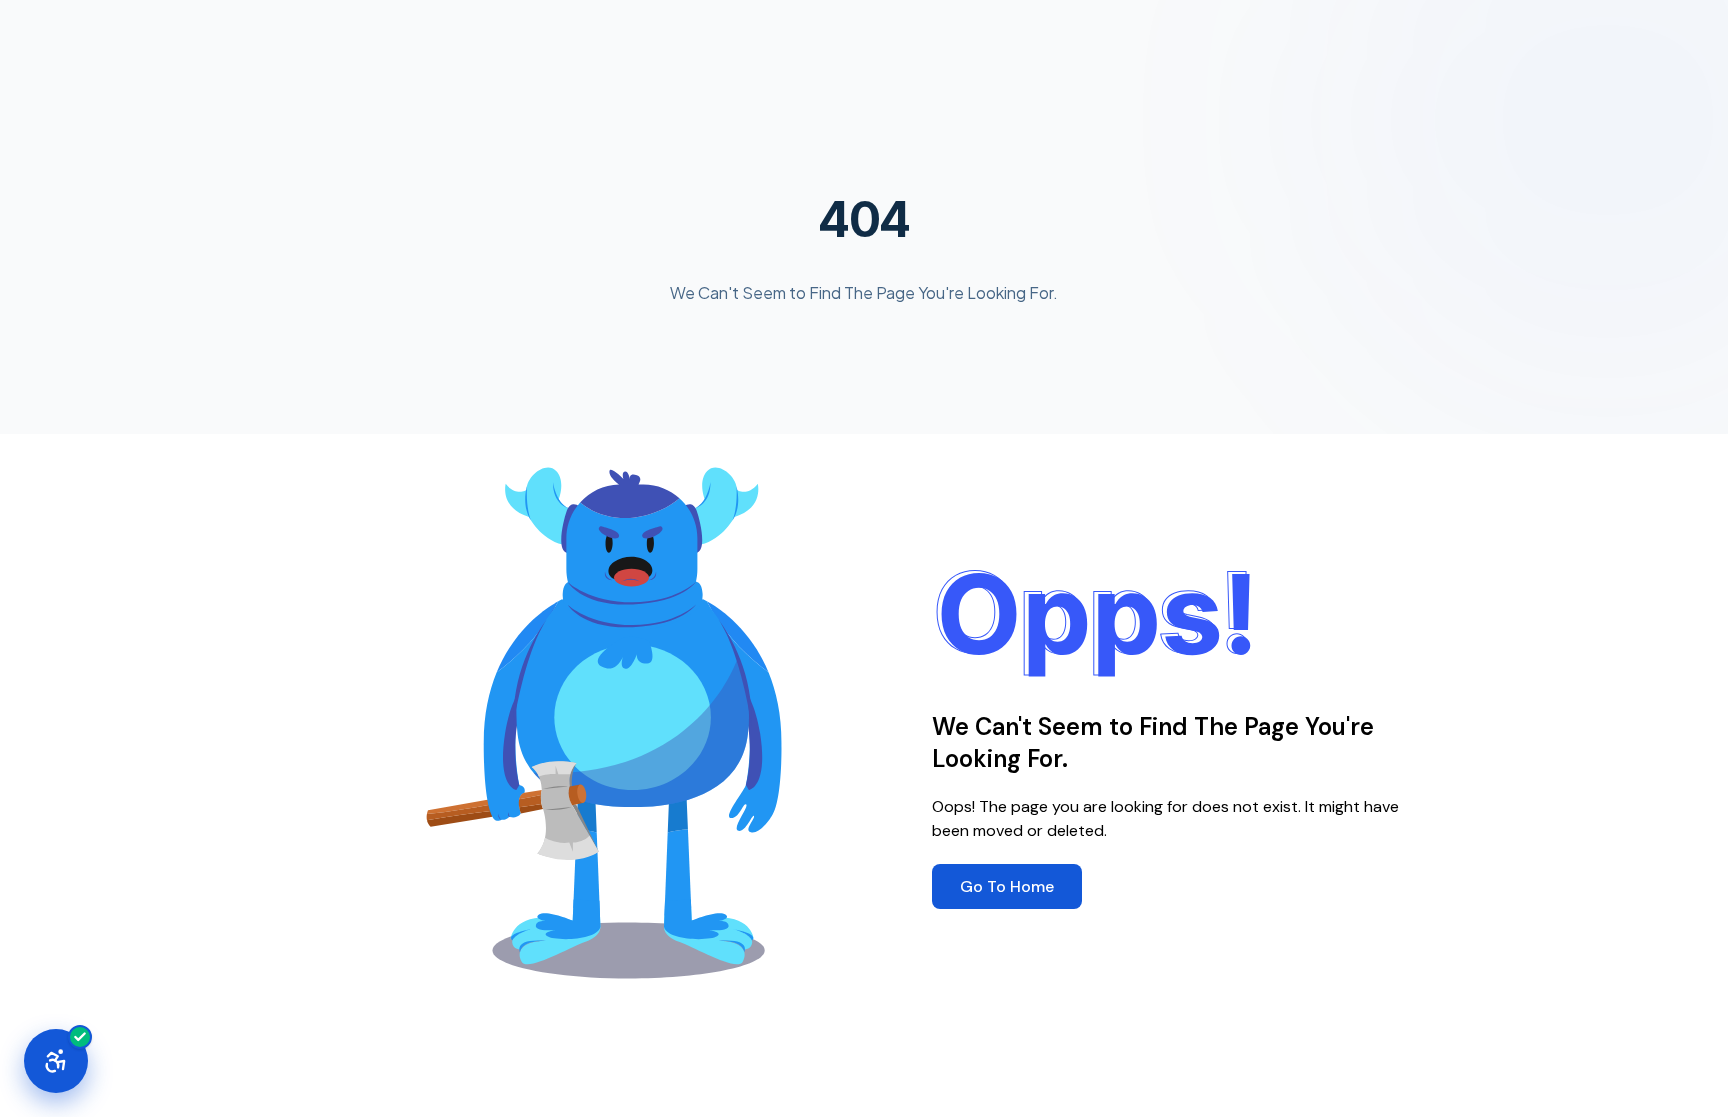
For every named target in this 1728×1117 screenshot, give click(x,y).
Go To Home (1007, 886)
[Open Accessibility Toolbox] (56, 1061)
